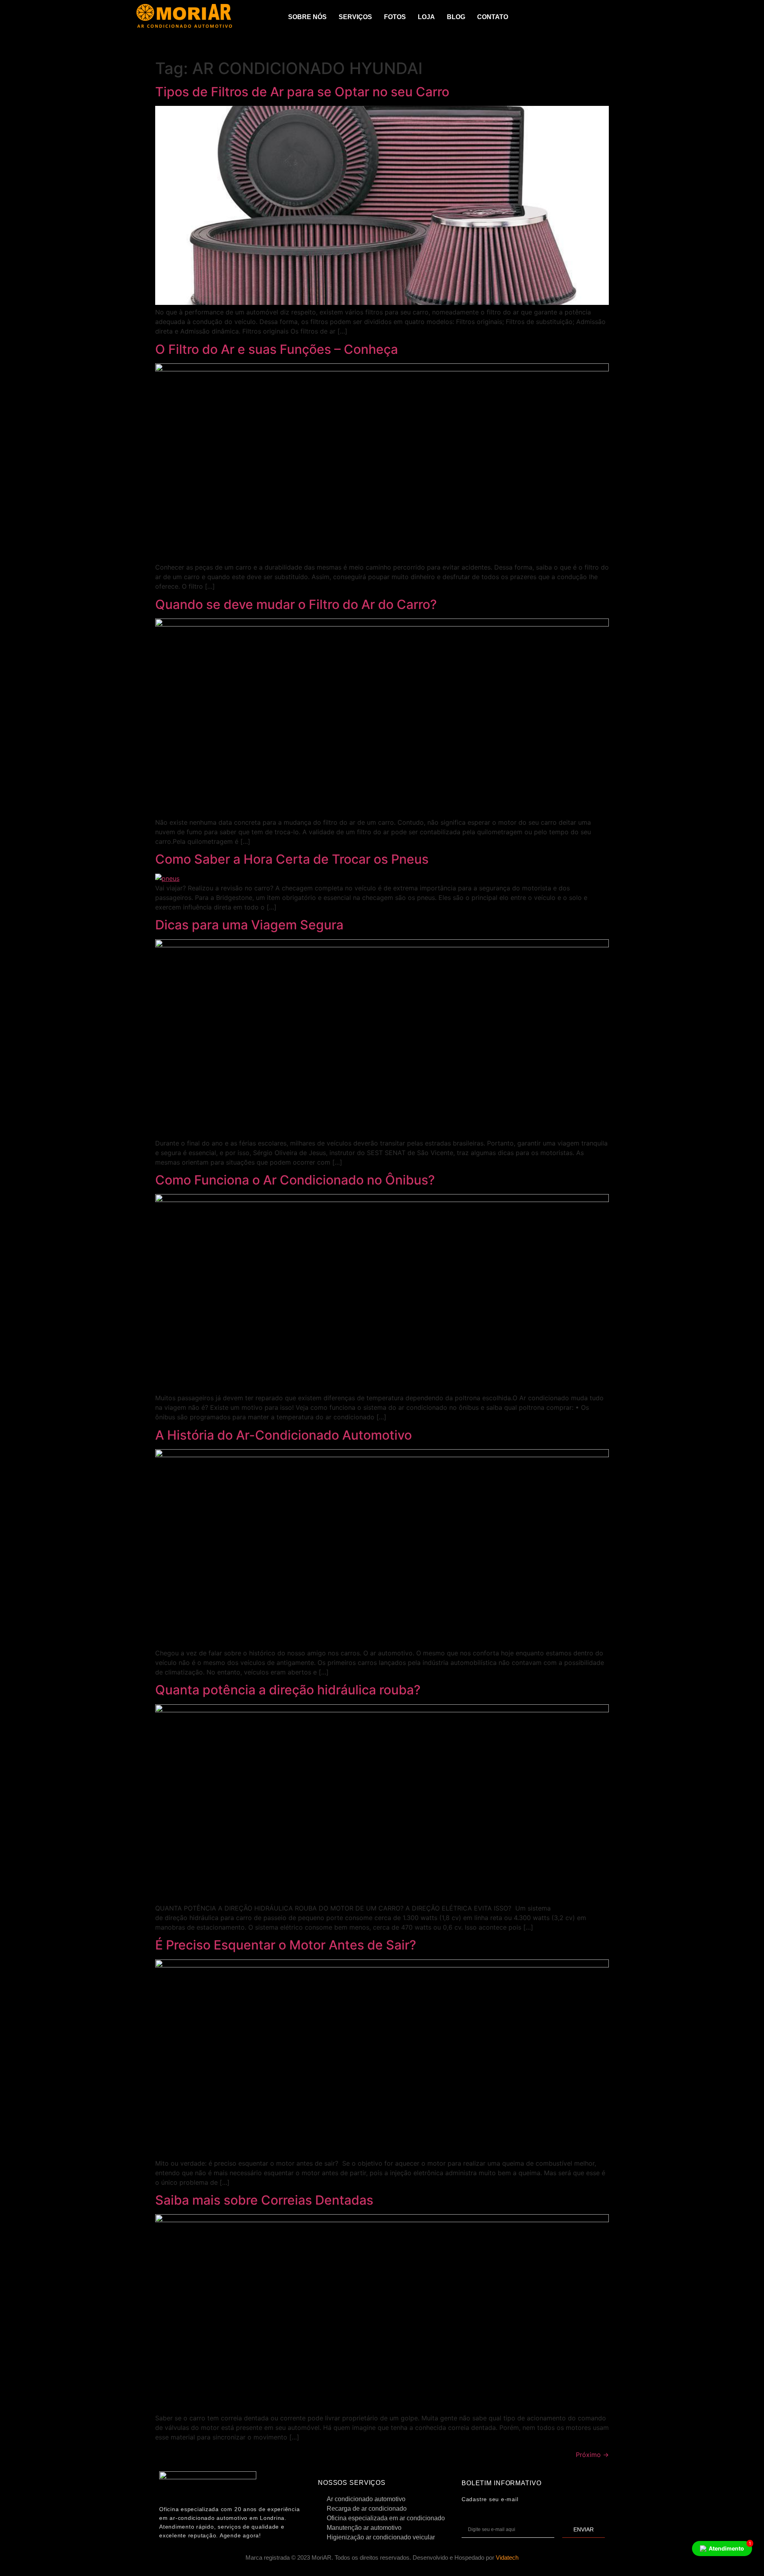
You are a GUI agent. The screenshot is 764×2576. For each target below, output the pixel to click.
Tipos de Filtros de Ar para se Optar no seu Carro (302, 92)
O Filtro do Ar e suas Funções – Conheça (277, 349)
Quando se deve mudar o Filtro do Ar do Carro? (296, 604)
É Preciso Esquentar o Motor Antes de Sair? (286, 1945)
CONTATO (493, 17)
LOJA (426, 17)
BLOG (456, 17)
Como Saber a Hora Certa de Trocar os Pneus (292, 859)
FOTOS (395, 17)
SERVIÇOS (355, 17)
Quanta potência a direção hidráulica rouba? (288, 1690)
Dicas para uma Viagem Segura (249, 925)
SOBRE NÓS (307, 17)
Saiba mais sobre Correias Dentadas (264, 2200)
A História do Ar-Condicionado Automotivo (284, 1435)
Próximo (592, 2455)
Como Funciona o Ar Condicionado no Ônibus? (295, 1180)
